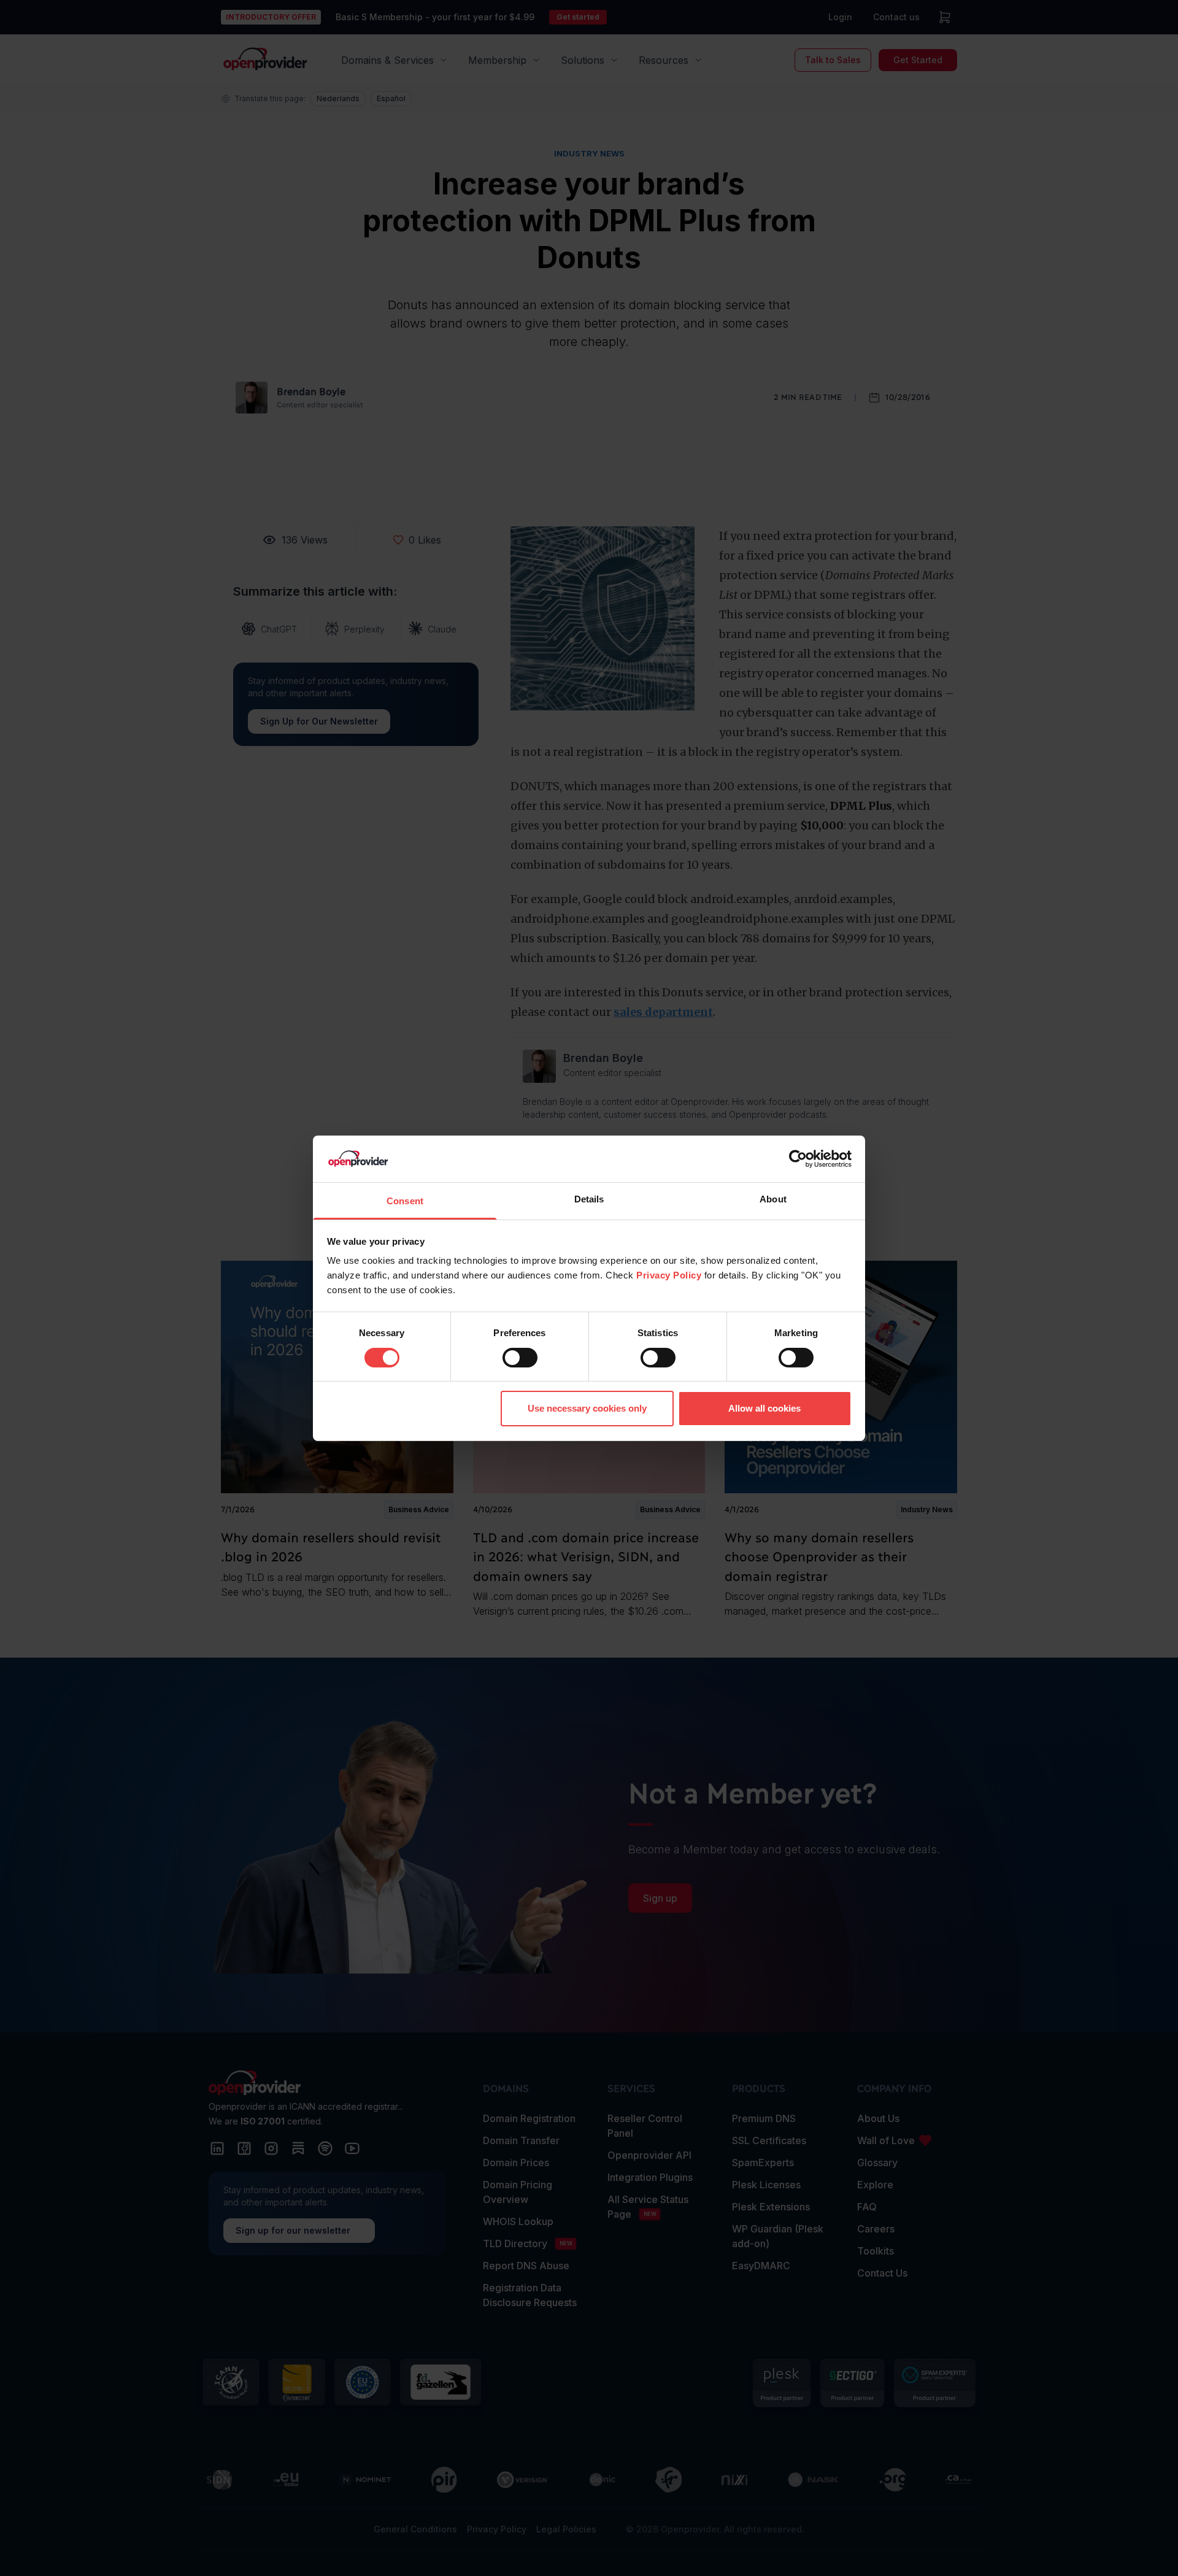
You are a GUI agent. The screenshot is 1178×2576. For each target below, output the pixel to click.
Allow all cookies (764, 1408)
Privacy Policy (669, 1275)
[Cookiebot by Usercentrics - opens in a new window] (798, 1159)
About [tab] (773, 1199)
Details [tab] (589, 1199)
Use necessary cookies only (587, 1408)
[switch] (520, 1358)
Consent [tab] (405, 1201)
